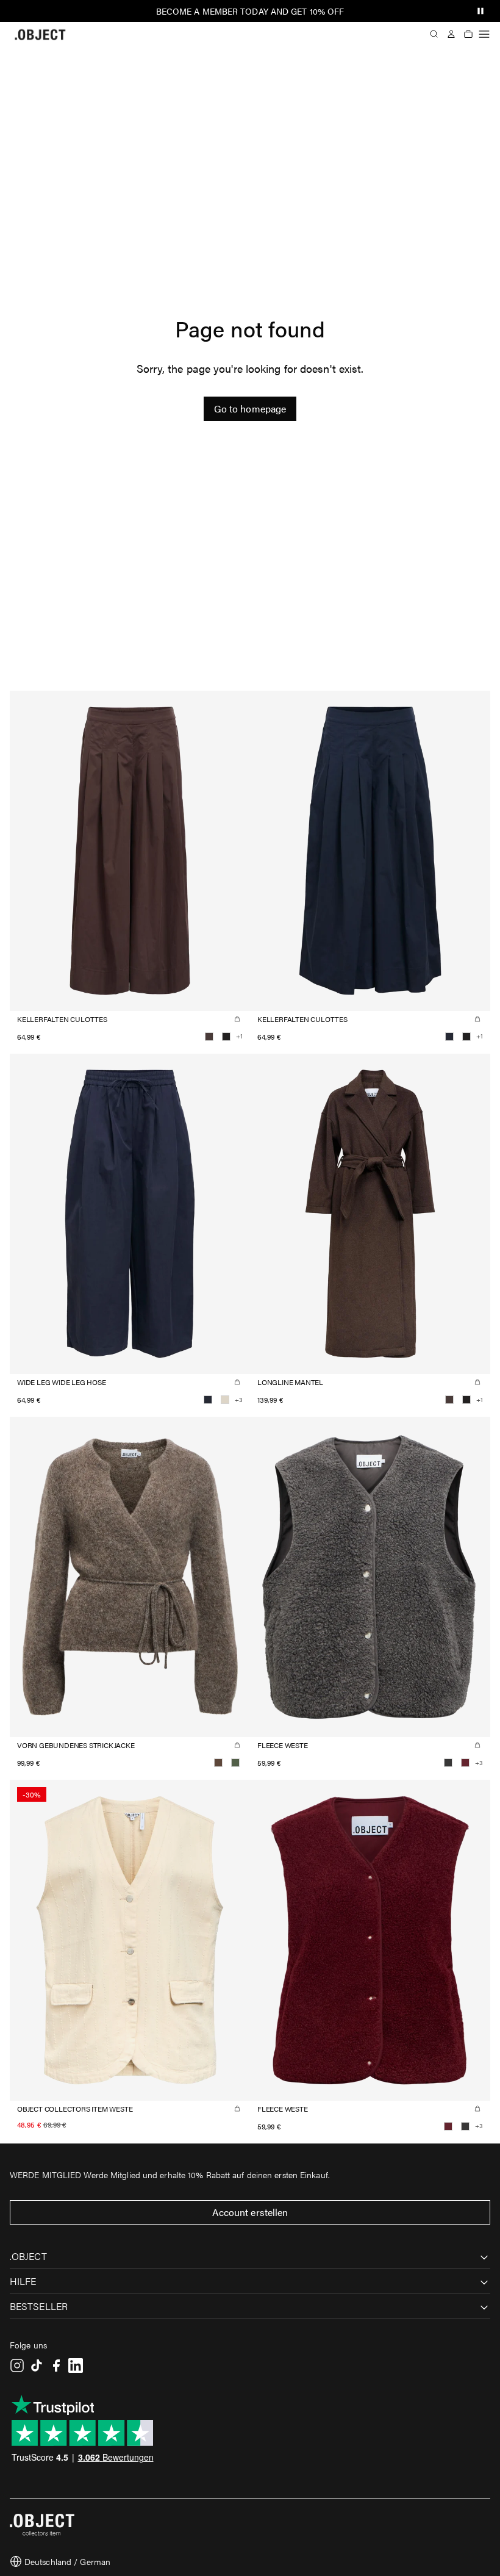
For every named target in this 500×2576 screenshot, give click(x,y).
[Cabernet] (465, 1763)
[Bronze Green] (235, 1763)
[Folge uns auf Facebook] (56, 2366)
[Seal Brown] (209, 1037)
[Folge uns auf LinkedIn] (76, 2366)
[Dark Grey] (448, 1763)
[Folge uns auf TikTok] (37, 2366)
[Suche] (434, 34)
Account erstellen (250, 2212)
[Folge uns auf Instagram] (17, 2366)
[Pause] (480, 11)
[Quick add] (237, 1019)
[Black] (226, 1037)
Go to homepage (250, 408)
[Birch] (225, 1400)
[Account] (451, 34)
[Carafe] (218, 1763)
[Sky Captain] (449, 1037)
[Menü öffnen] (484, 34)
